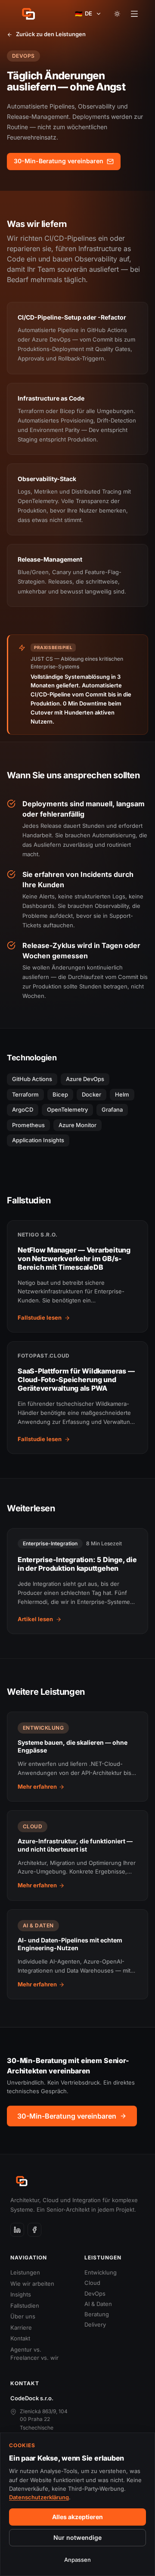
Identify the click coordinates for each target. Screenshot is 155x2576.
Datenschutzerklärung (39, 2497)
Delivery (95, 2324)
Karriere (21, 2327)
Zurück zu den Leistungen (51, 34)
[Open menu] (134, 14)
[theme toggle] (117, 14)
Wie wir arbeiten (32, 2284)
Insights (21, 2294)
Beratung (97, 2314)
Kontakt (20, 2338)
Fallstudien (25, 2306)
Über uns (23, 2316)
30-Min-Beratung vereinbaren (59, 161)
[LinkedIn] (17, 2230)
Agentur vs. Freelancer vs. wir (34, 2354)
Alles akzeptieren (77, 2517)
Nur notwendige (77, 2537)
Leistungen (25, 2272)
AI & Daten (98, 2304)
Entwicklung (101, 2272)
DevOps (95, 2293)
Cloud (92, 2283)
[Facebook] (34, 2230)
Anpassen (77, 2560)
